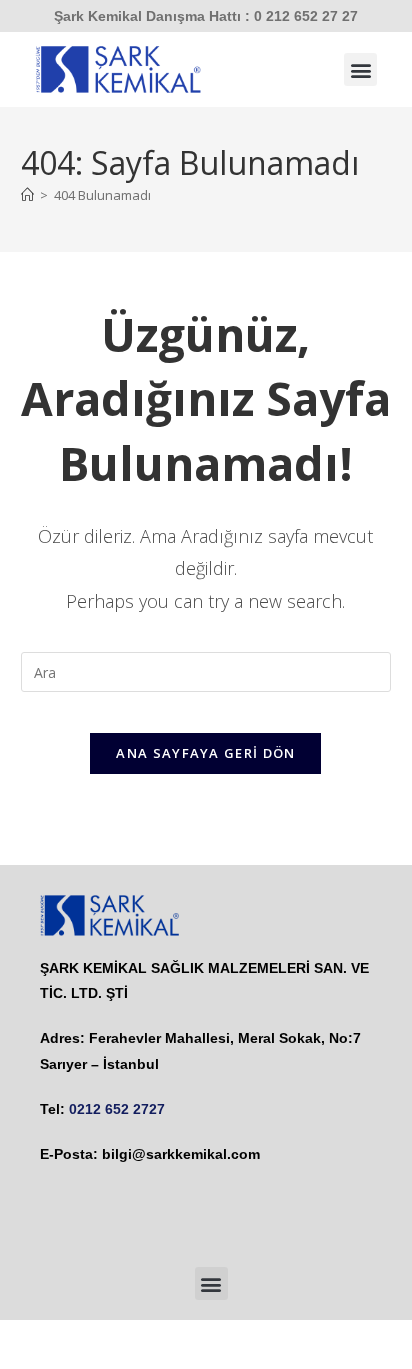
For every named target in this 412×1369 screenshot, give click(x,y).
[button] (360, 69)
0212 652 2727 (117, 1109)
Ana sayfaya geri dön (205, 753)
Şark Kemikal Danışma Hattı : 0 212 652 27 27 (206, 16)
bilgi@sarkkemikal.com (181, 1154)
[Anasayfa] (27, 195)
